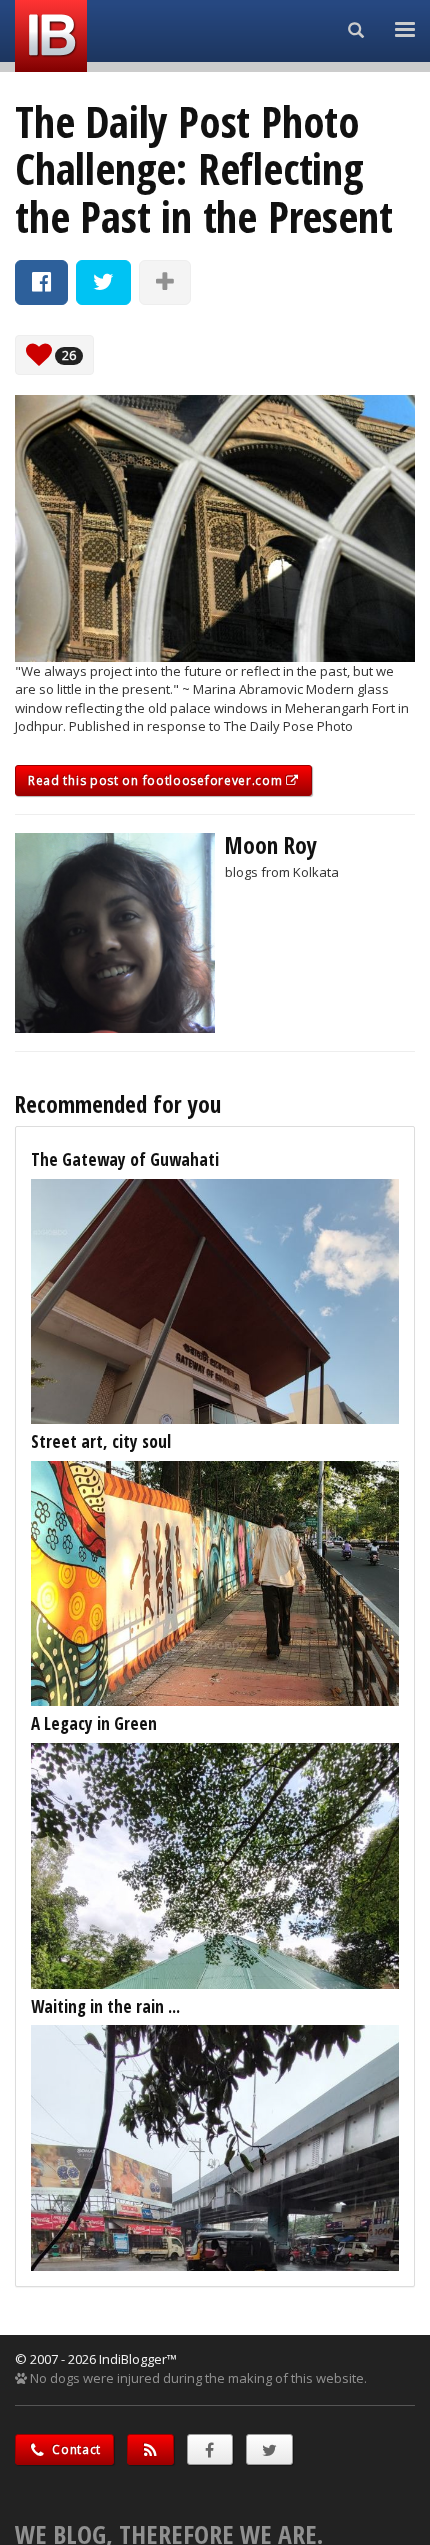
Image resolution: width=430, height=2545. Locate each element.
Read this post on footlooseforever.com (157, 780)
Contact (75, 2449)
